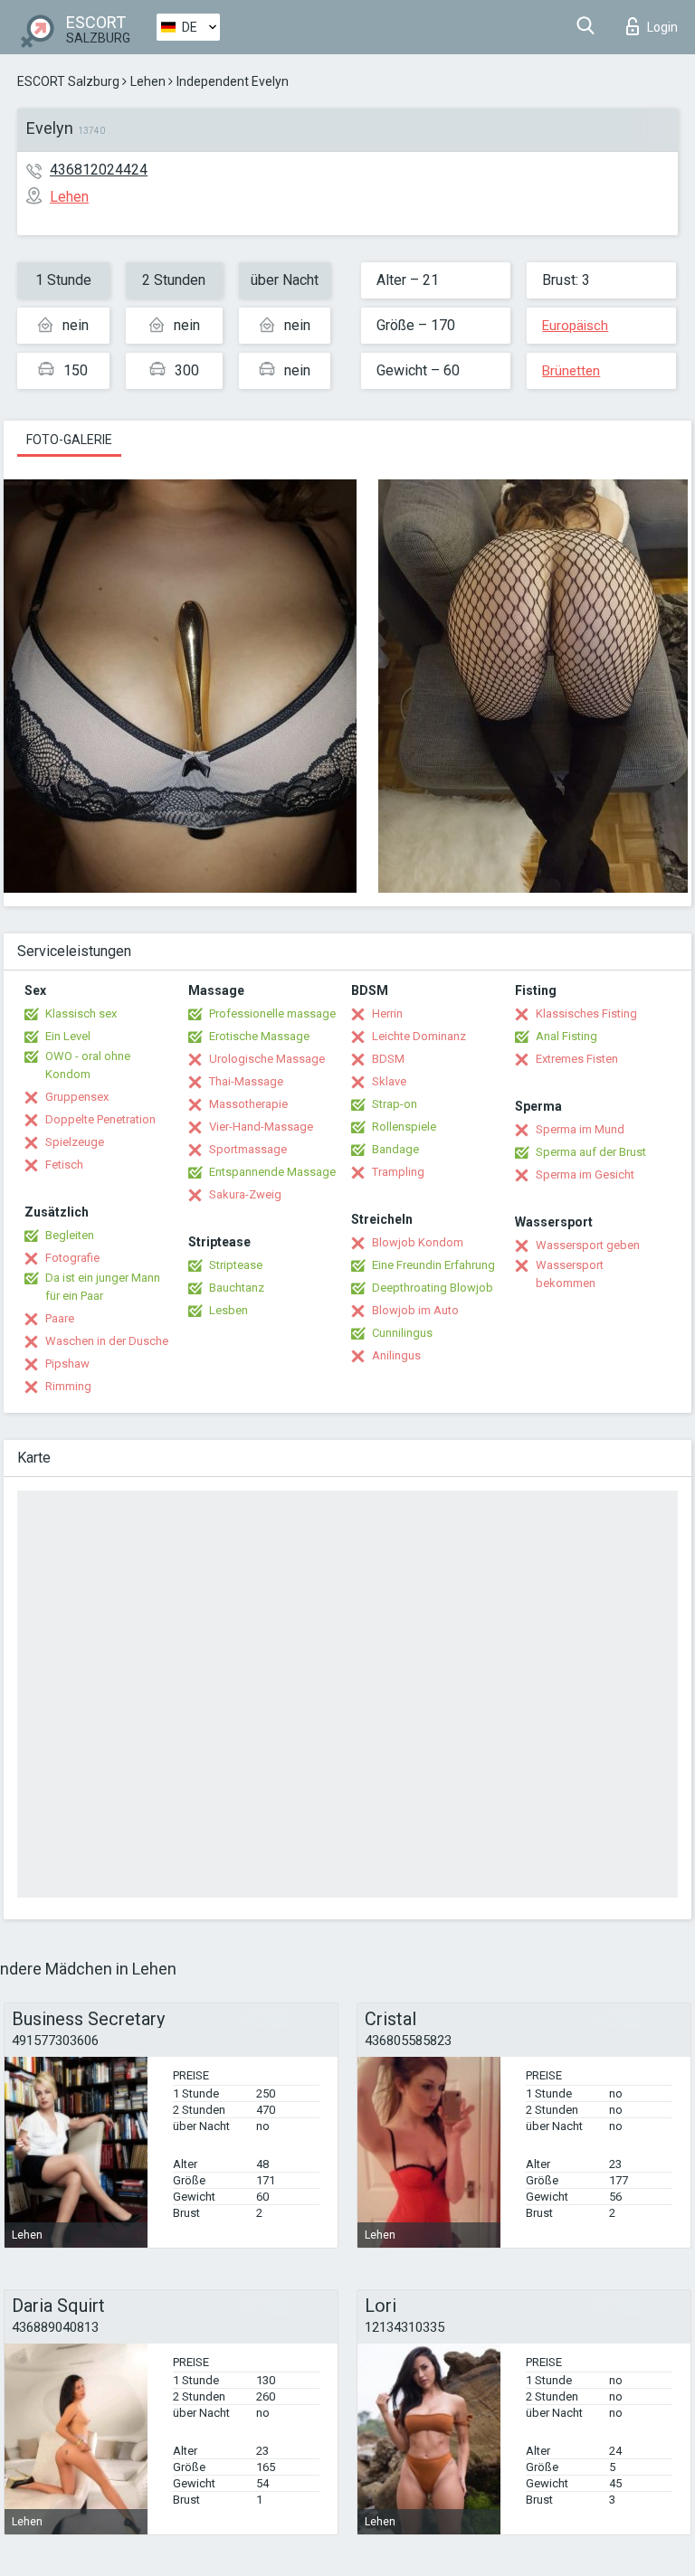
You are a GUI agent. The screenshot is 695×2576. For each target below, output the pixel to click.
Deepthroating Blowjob (433, 1288)
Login (662, 27)
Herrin (387, 1013)
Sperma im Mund (580, 1129)
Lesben (228, 1310)
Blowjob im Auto (415, 1310)
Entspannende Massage (272, 1172)
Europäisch (575, 326)
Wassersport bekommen (570, 1274)
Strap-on (395, 1104)
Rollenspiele (404, 1127)
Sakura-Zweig (245, 1194)
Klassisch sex (81, 1013)
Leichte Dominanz (419, 1036)
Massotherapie (248, 1104)
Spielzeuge (75, 1142)
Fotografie (72, 1258)
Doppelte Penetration (100, 1119)
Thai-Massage (246, 1081)
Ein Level (68, 1036)
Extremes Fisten (577, 1059)
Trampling (398, 1172)
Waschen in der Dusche (107, 1341)
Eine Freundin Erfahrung (433, 1265)
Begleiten (70, 1235)
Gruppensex (77, 1097)
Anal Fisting (566, 1036)
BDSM (388, 1059)
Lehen (148, 81)
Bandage (395, 1149)
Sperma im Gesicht (585, 1174)
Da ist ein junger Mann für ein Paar (103, 1287)
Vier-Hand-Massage (261, 1127)
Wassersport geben (588, 1245)
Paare (60, 1318)
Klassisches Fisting (586, 1013)
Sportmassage (248, 1149)
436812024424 (99, 170)
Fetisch (64, 1165)
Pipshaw (67, 1364)
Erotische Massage (259, 1036)
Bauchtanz (237, 1288)
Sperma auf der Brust (591, 1152)
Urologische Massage (267, 1059)
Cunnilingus (402, 1333)
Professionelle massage (272, 1013)
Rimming (68, 1386)
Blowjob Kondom (418, 1242)
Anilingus (396, 1355)
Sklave (389, 1081)
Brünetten (571, 371)
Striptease (236, 1265)
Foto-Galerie (69, 440)
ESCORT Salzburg (68, 81)
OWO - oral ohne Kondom (88, 1065)
